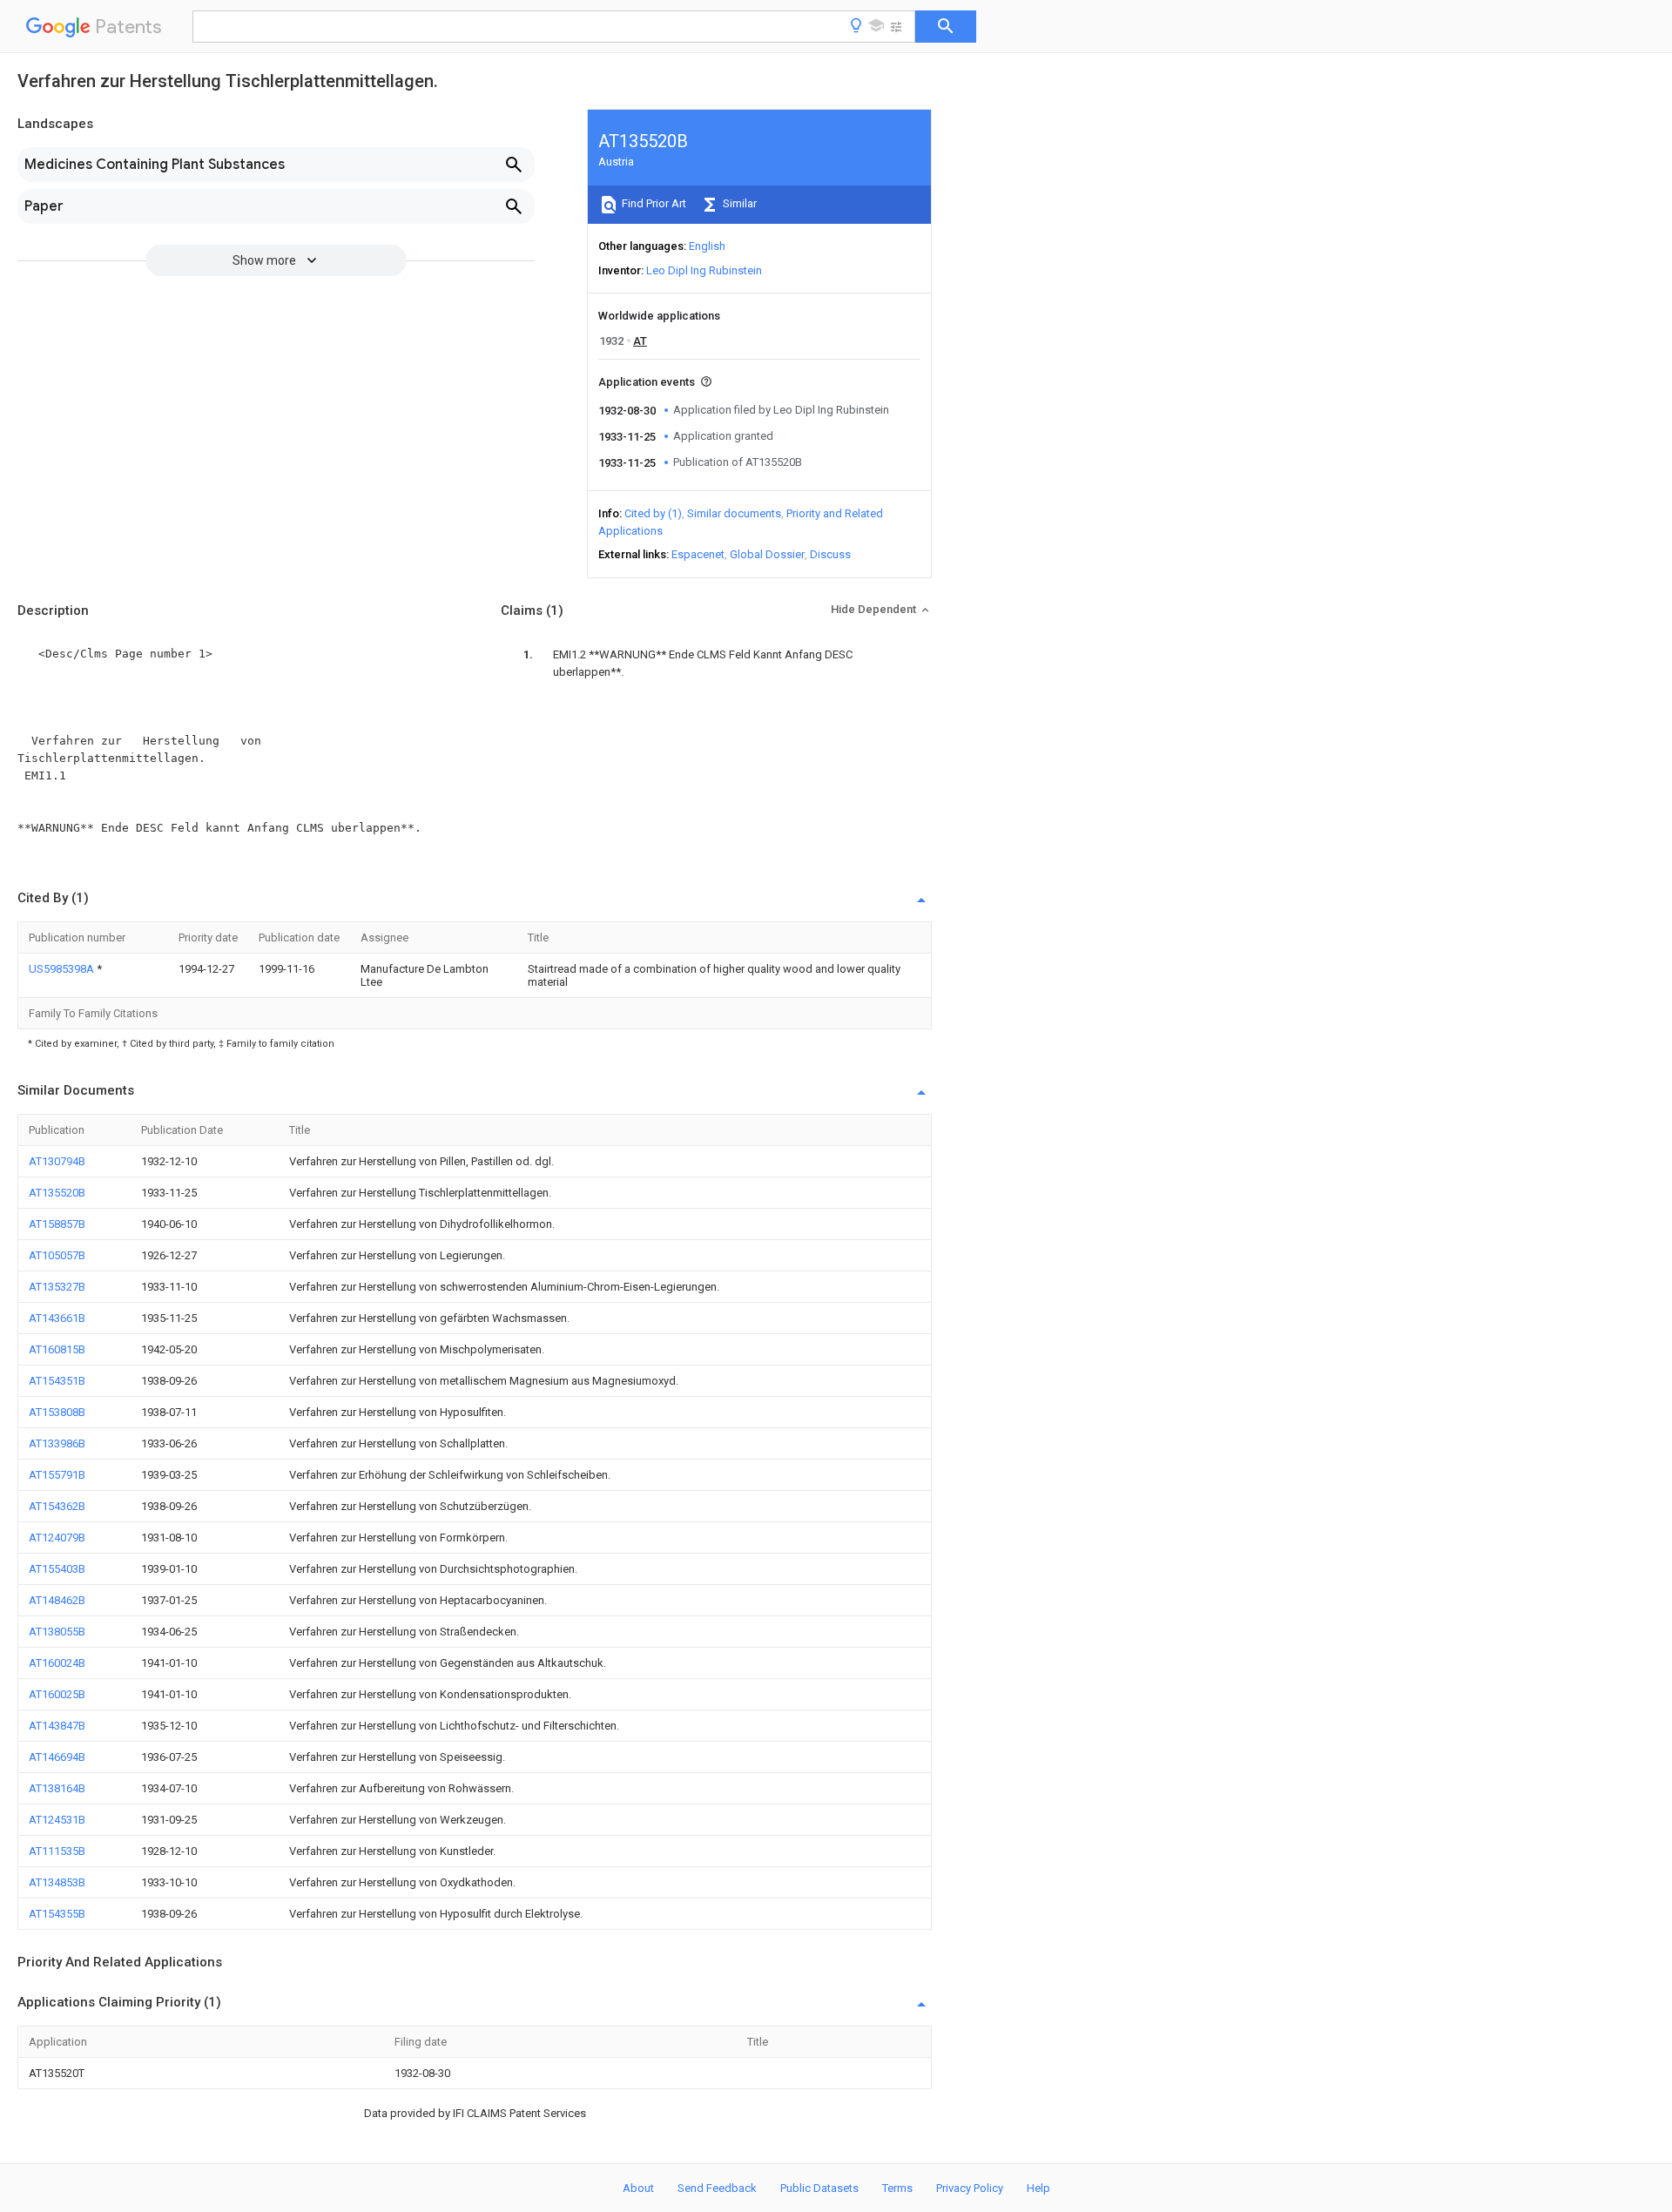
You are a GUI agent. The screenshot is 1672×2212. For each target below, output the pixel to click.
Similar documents (734, 513)
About (638, 2188)
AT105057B (57, 1255)
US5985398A (63, 969)
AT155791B (57, 1475)
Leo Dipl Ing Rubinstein (704, 270)
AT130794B (57, 1161)
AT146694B (57, 1757)
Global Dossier (767, 554)
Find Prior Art (653, 203)
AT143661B (57, 1318)
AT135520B (57, 1193)
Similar (738, 203)
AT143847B (57, 1726)
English (707, 246)
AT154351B (57, 1381)
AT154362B (57, 1506)
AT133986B (57, 1443)
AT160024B (57, 1663)
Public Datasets (819, 2188)
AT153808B (57, 1412)
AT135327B (57, 1287)
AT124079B (57, 1538)
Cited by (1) (653, 513)
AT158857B (57, 1224)
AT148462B (57, 1600)
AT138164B (57, 1788)
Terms (897, 2188)
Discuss (830, 554)
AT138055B (57, 1632)
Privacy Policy (970, 2188)
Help (1038, 2188)
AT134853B (57, 1882)
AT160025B (57, 1694)
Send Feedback (717, 2188)
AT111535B (57, 1851)
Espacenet (698, 554)
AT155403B (57, 1569)
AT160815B (57, 1349)
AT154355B (57, 1914)
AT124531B (57, 1820)
